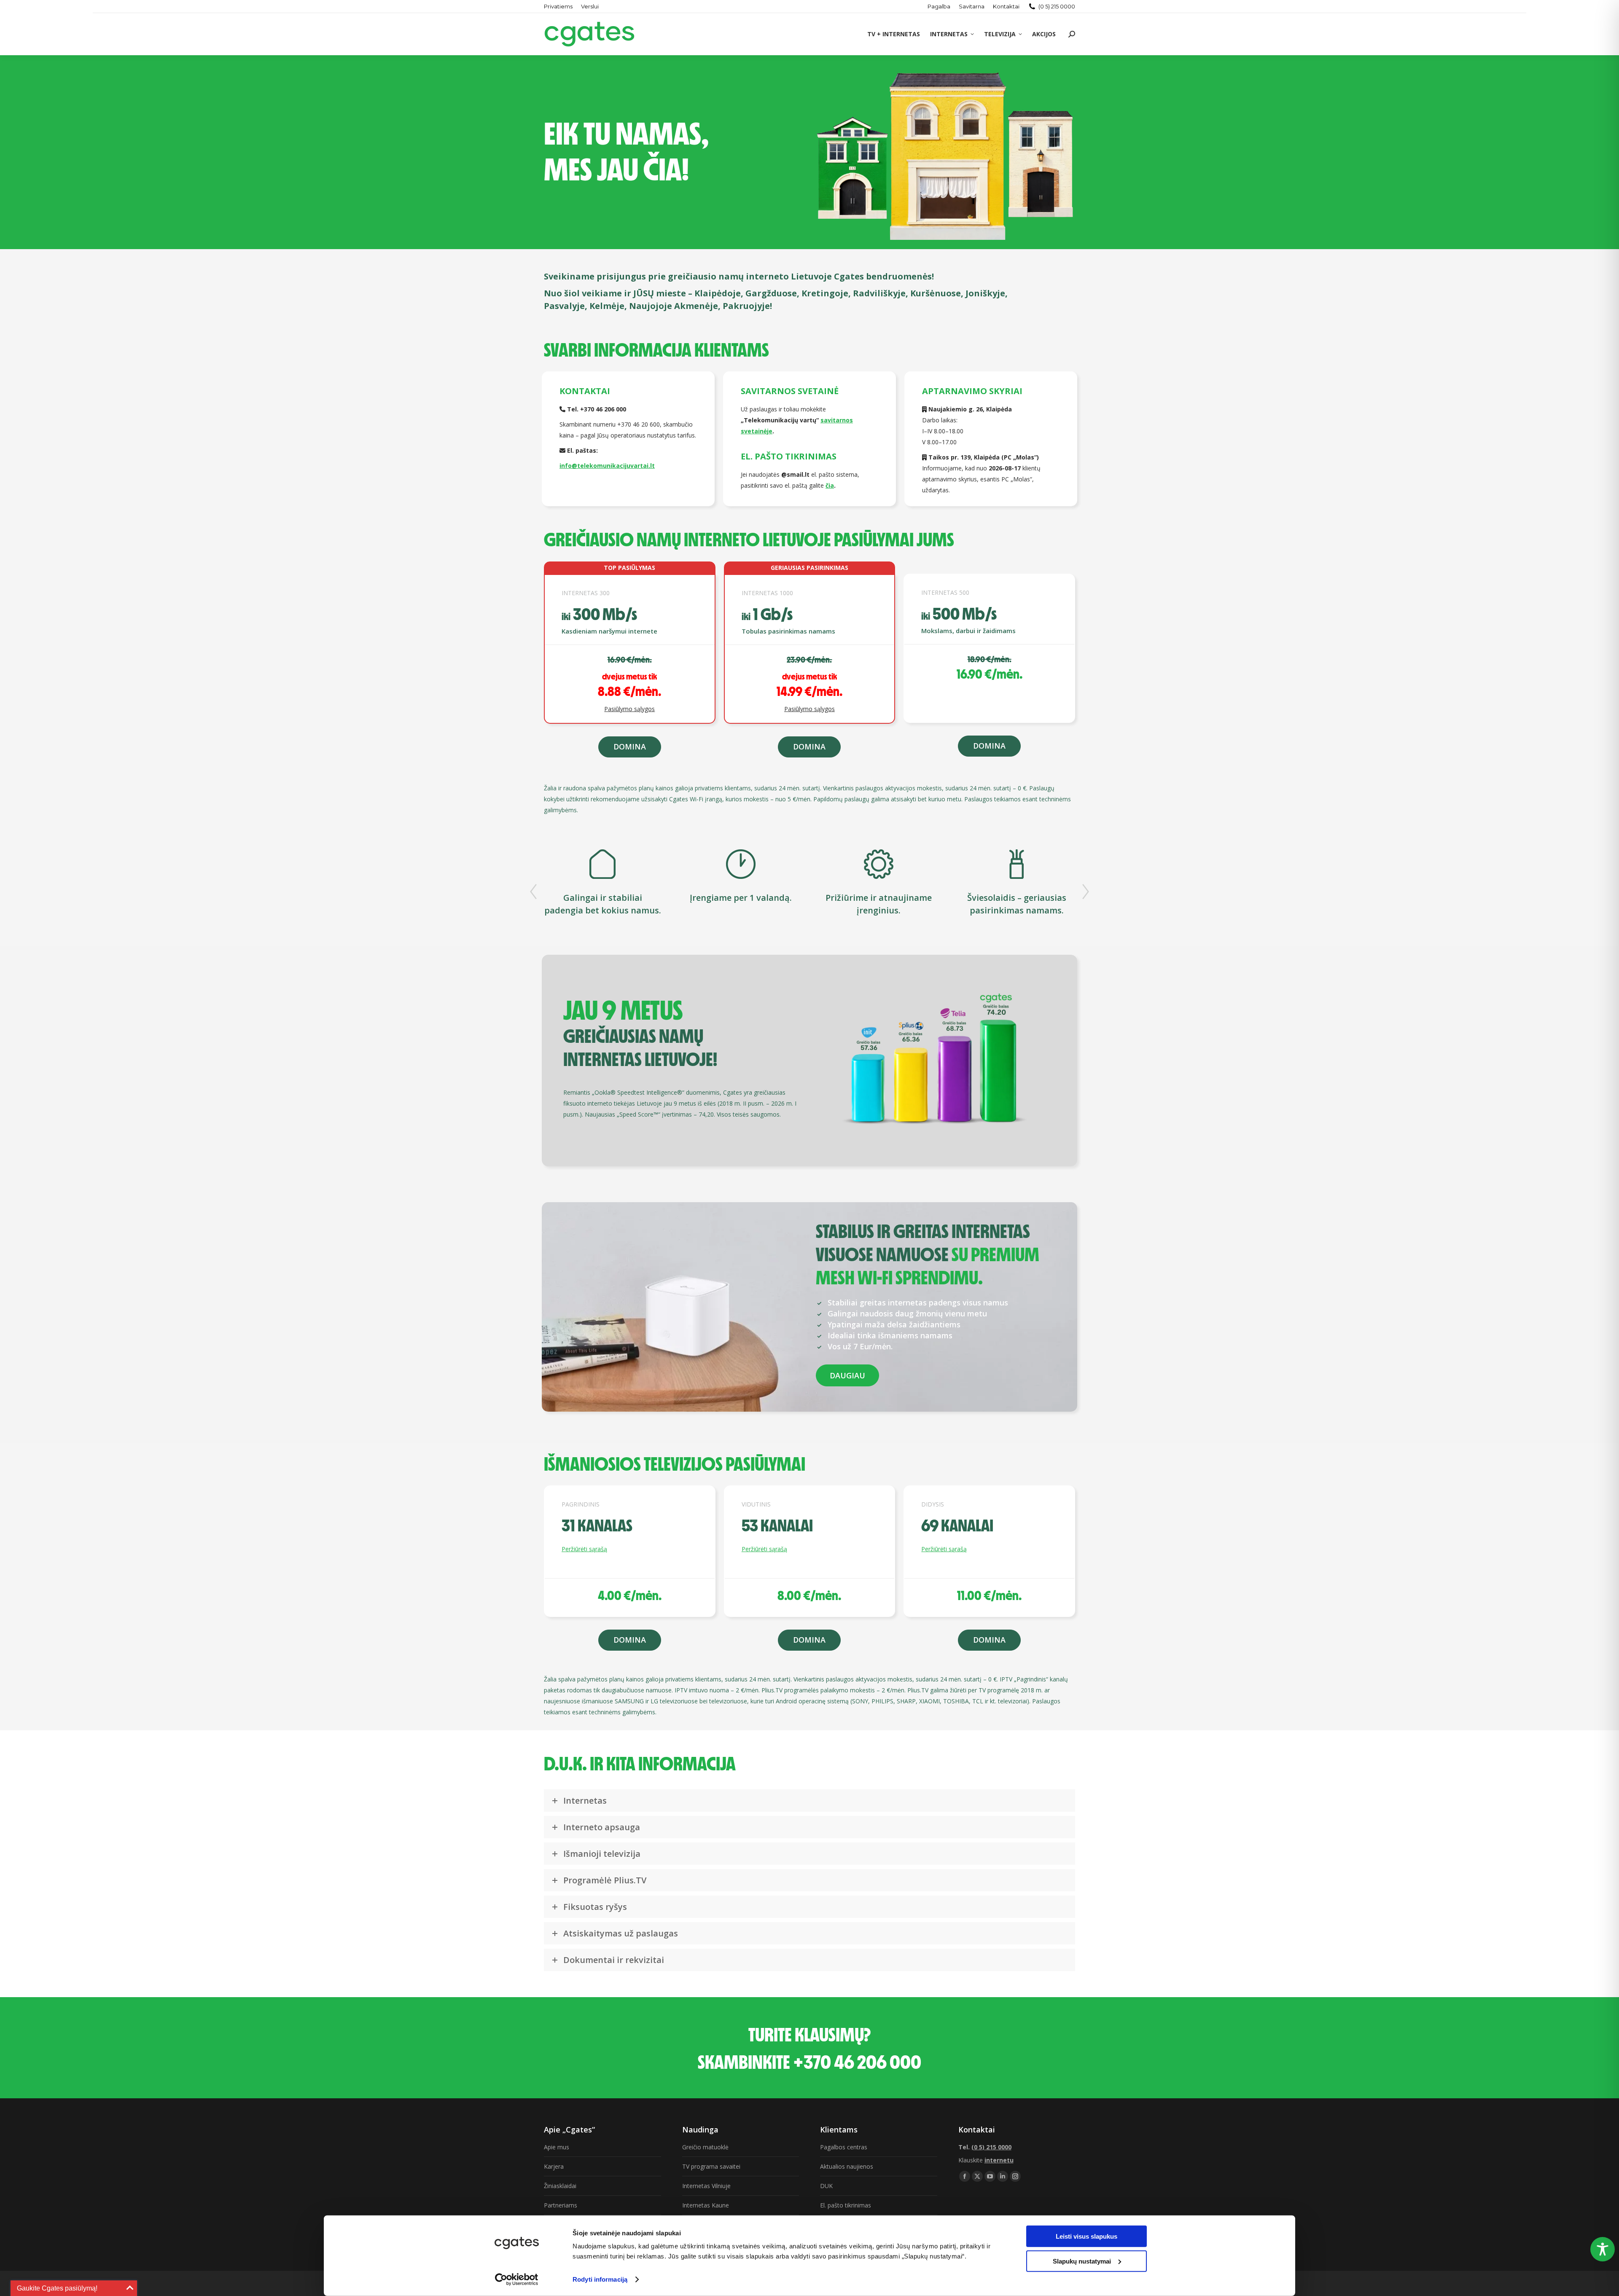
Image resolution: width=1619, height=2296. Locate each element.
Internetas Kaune (706, 2205)
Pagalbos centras (844, 2147)
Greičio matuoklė (705, 2147)
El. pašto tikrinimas (846, 2205)
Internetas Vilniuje (706, 2186)
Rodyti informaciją (600, 2279)
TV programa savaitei (711, 2166)
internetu (999, 2160)
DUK (826, 2186)
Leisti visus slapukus (1087, 2236)
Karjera (554, 2166)
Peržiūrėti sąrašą (584, 1549)
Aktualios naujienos (847, 2166)
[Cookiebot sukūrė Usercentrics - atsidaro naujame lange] (517, 2280)
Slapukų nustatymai (1082, 2261)
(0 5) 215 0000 (1057, 6)
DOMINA (630, 747)
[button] (533, 892)
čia (830, 485)
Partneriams (561, 2205)
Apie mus (557, 2147)
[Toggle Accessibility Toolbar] (1603, 2249)
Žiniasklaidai (560, 2186)
